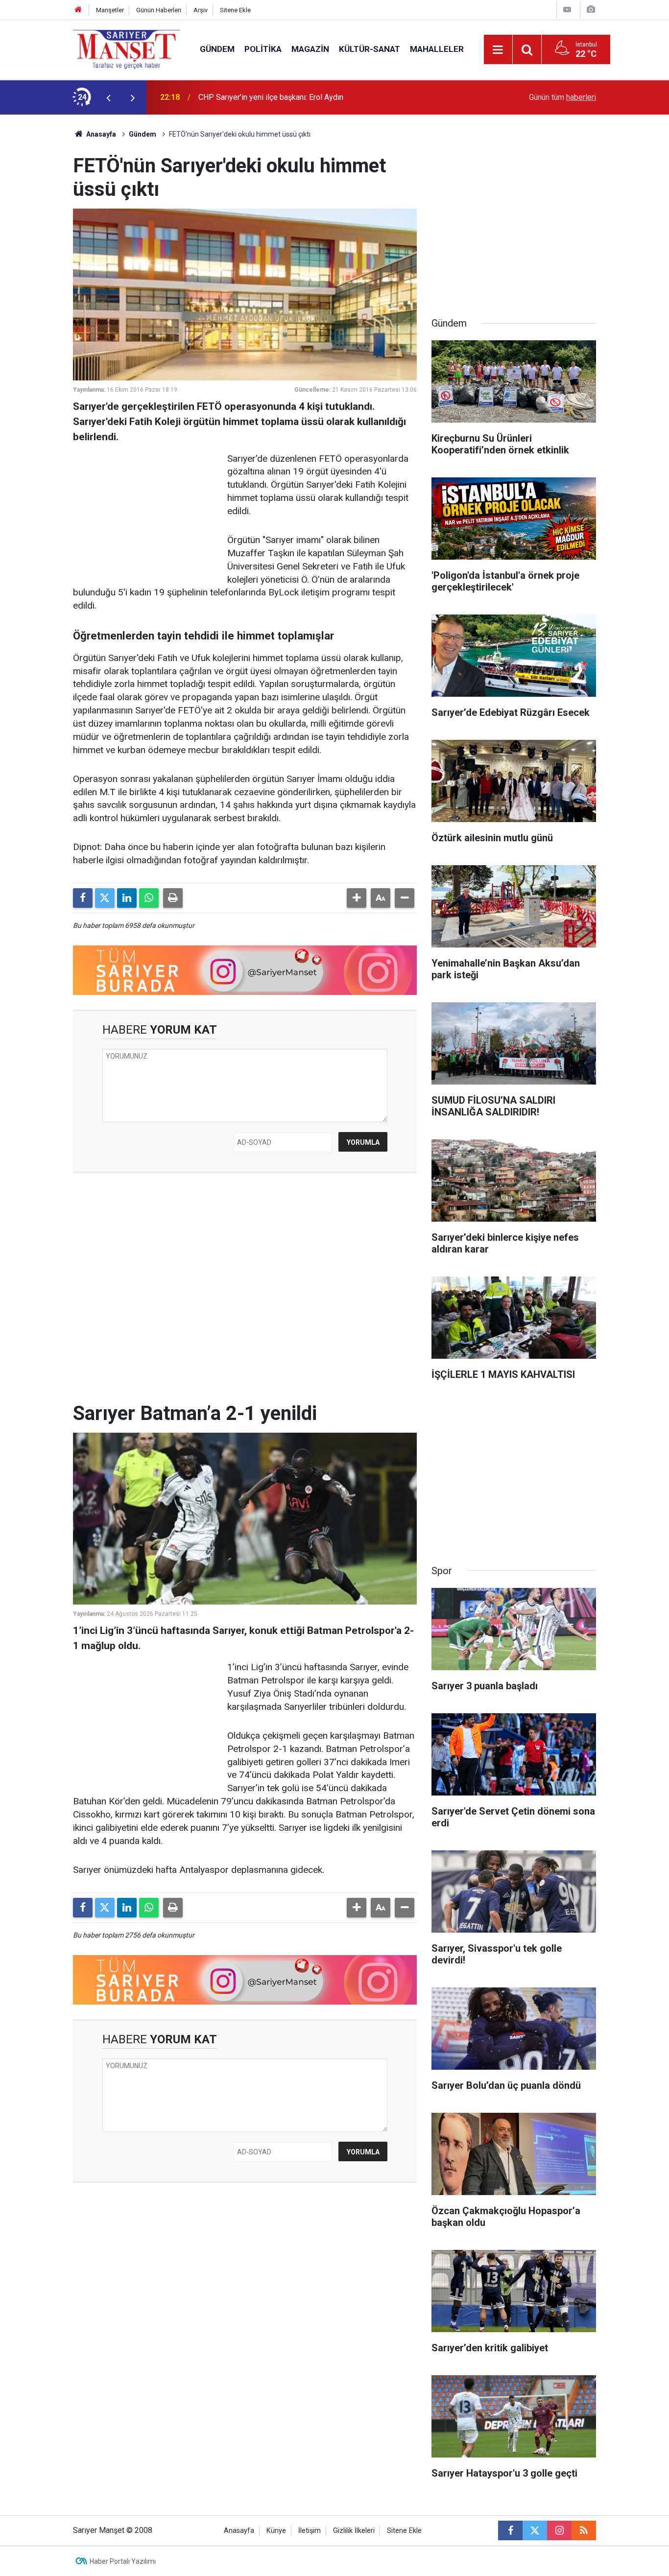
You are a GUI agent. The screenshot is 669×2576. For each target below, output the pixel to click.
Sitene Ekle (235, 10)
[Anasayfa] (78, 10)
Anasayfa (100, 134)
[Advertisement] (36, 261)
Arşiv (201, 10)
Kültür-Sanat (370, 49)
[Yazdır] (173, 898)
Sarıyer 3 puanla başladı (239, 97)
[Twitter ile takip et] (535, 2530)
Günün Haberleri (159, 10)
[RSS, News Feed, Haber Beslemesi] (584, 2530)
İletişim (310, 2531)
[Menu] (498, 50)
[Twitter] (105, 898)
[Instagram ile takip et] (559, 2530)
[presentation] (108, 97)
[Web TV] (567, 10)
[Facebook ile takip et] (510, 2530)
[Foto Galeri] (591, 10)
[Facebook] (83, 898)
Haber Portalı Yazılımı (123, 2561)
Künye (276, 2531)
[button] (357, 898)
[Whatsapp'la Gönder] (149, 898)
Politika (263, 49)
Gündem (217, 49)
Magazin (310, 49)
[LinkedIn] (127, 898)
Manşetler (110, 10)
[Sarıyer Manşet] (127, 49)
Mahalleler (437, 49)
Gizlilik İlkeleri (354, 2531)
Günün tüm (562, 97)
